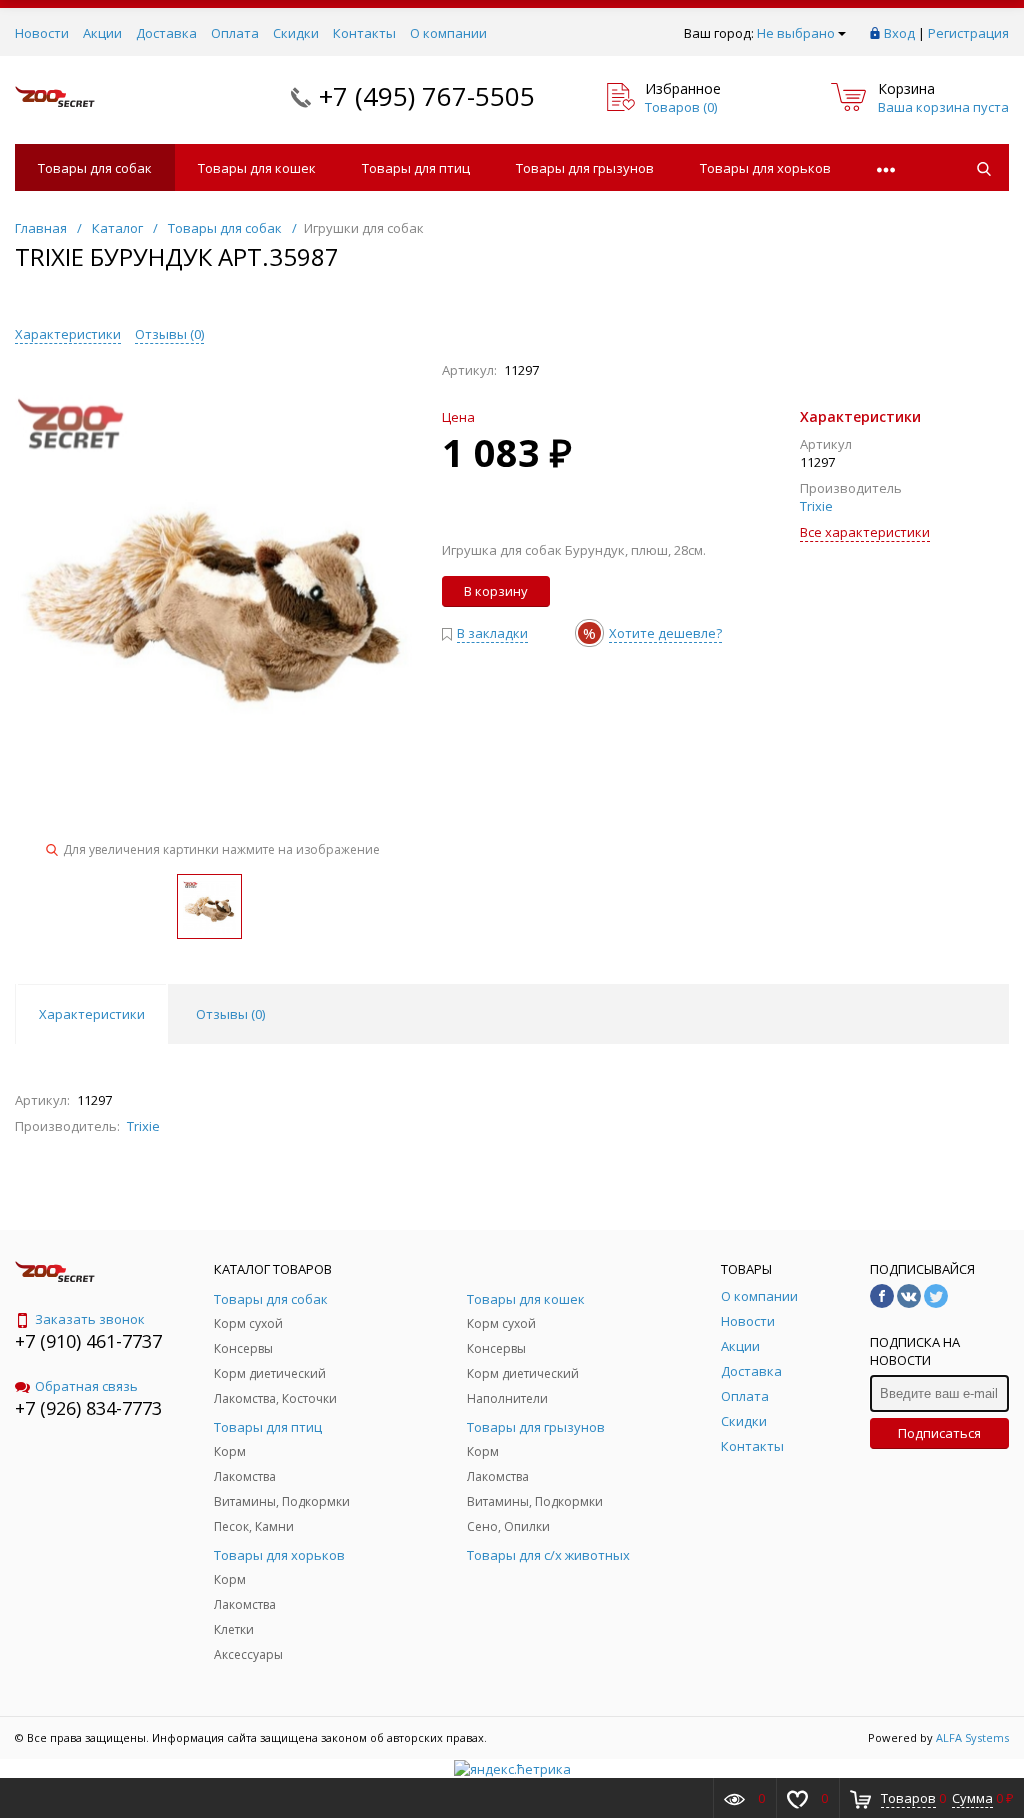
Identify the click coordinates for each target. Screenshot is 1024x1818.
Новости (42, 33)
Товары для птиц (416, 168)
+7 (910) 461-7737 (88, 1341)
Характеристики (68, 334)
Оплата (235, 33)
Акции (102, 33)
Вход (899, 33)
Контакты (364, 33)
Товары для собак (95, 168)
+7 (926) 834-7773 (88, 1408)
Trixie (816, 506)
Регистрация (968, 33)
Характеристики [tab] (92, 1014)
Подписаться (939, 1433)
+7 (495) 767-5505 (427, 96)
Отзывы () (169, 334)
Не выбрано (796, 33)
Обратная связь (86, 1386)
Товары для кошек (257, 168)
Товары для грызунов (585, 168)
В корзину (496, 591)
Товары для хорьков (765, 168)
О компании (448, 33)
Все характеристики (865, 532)
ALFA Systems (972, 1737)
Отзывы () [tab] (230, 1014)
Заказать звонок (90, 1319)
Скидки (296, 33)
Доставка (166, 33)
